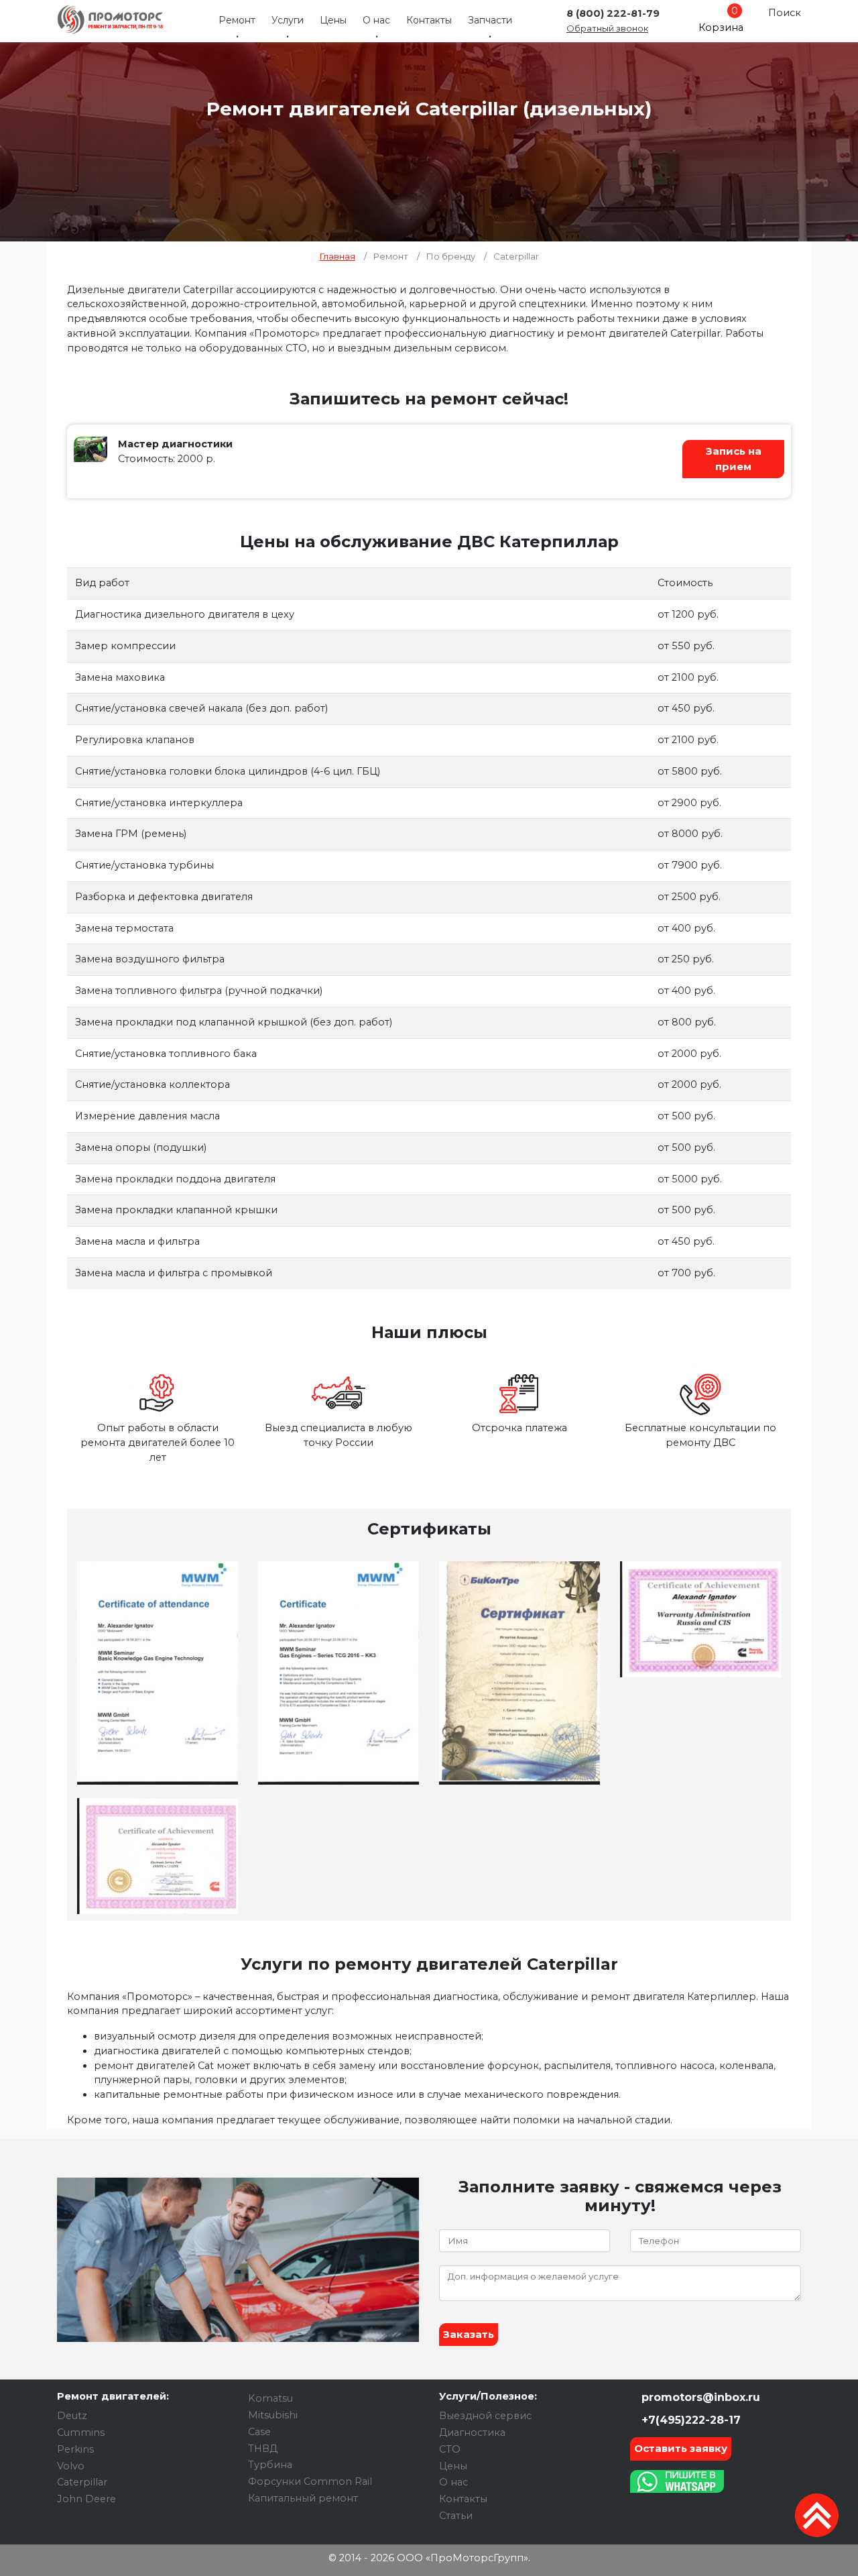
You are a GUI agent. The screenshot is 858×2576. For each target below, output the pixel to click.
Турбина (270, 2465)
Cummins (81, 2432)
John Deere (86, 2499)
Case (259, 2432)
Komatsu (270, 2398)
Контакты (429, 20)
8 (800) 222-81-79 (613, 13)
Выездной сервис (485, 2416)
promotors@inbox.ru (699, 2397)
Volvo (71, 2466)
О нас (376, 20)
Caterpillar (82, 2482)
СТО (450, 2449)
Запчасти (490, 20)
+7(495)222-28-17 (689, 2420)
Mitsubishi (273, 2415)
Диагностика (472, 2432)
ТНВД (263, 2449)
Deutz (72, 2416)
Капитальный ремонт (303, 2498)
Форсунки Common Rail (310, 2481)
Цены (333, 20)
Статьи (456, 2516)
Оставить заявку (681, 2448)
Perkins (75, 2449)
